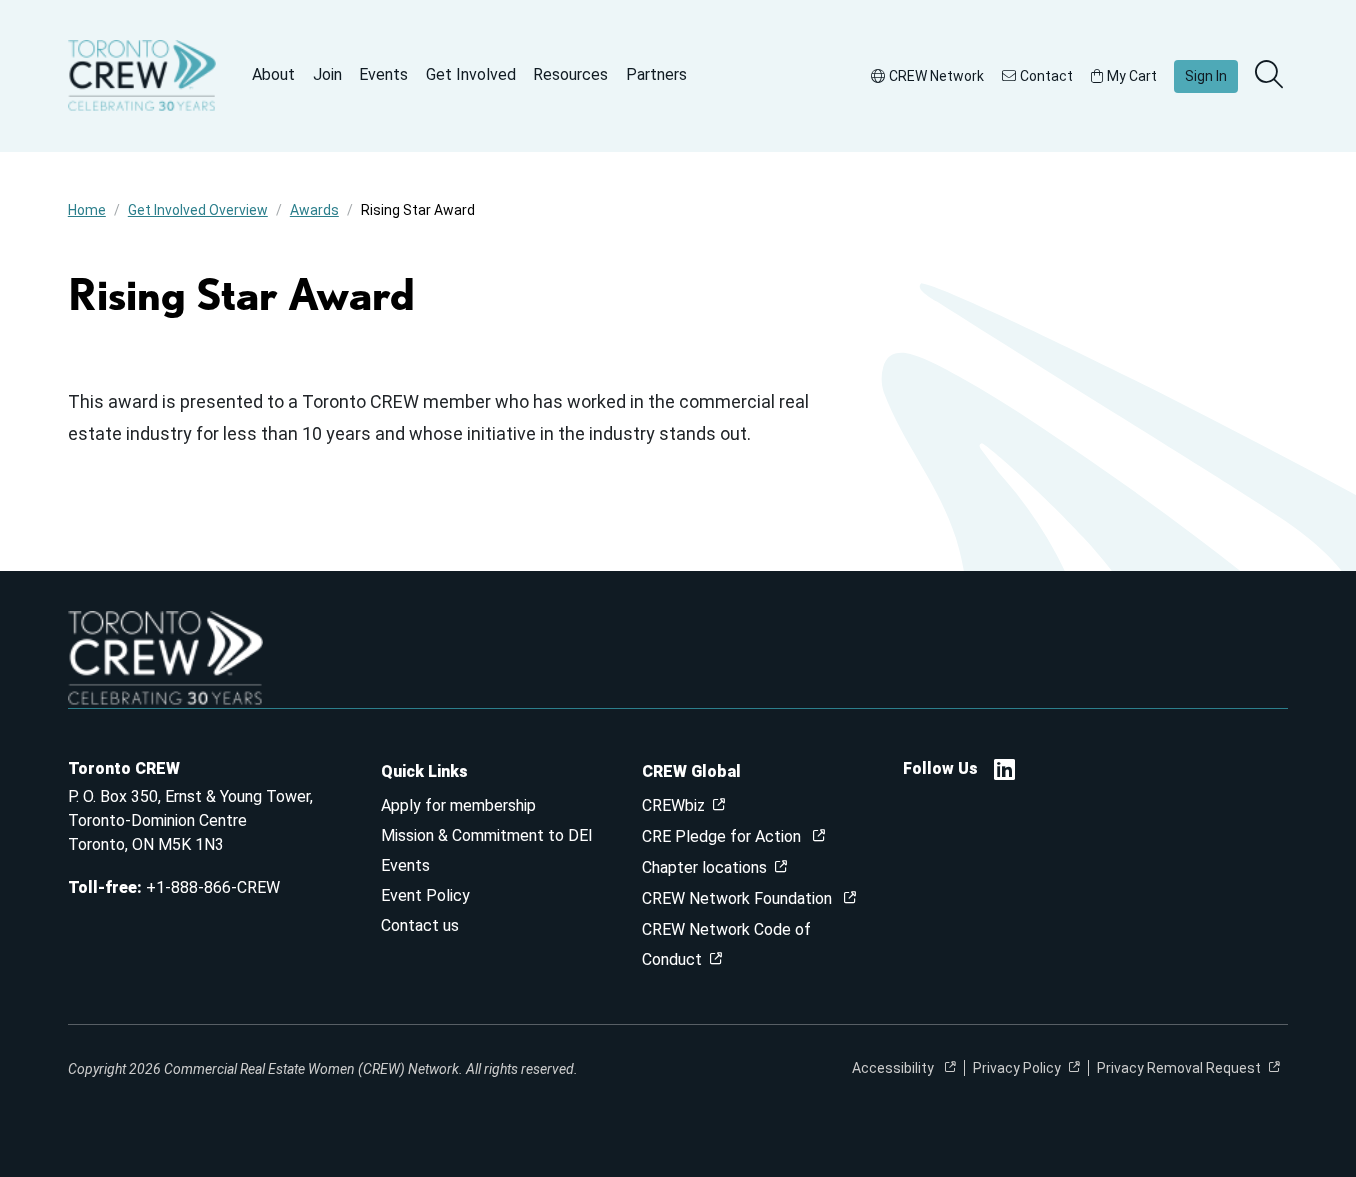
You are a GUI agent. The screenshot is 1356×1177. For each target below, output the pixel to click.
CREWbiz (673, 805)
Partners (656, 74)
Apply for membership (458, 805)
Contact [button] (1046, 76)
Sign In (1206, 76)
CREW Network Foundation (739, 898)
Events (383, 74)
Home (87, 210)
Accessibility (894, 1068)
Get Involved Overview (198, 210)
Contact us (420, 925)
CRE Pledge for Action (723, 836)
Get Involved (471, 74)
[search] (1271, 76)
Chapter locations (704, 867)
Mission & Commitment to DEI (487, 835)
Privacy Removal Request (1179, 1068)
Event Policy (425, 895)
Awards (314, 210)
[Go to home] (142, 76)
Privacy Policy (1017, 1068)
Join (327, 74)
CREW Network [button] (936, 76)
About (273, 74)
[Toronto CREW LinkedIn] (1004, 772)
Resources (570, 74)
